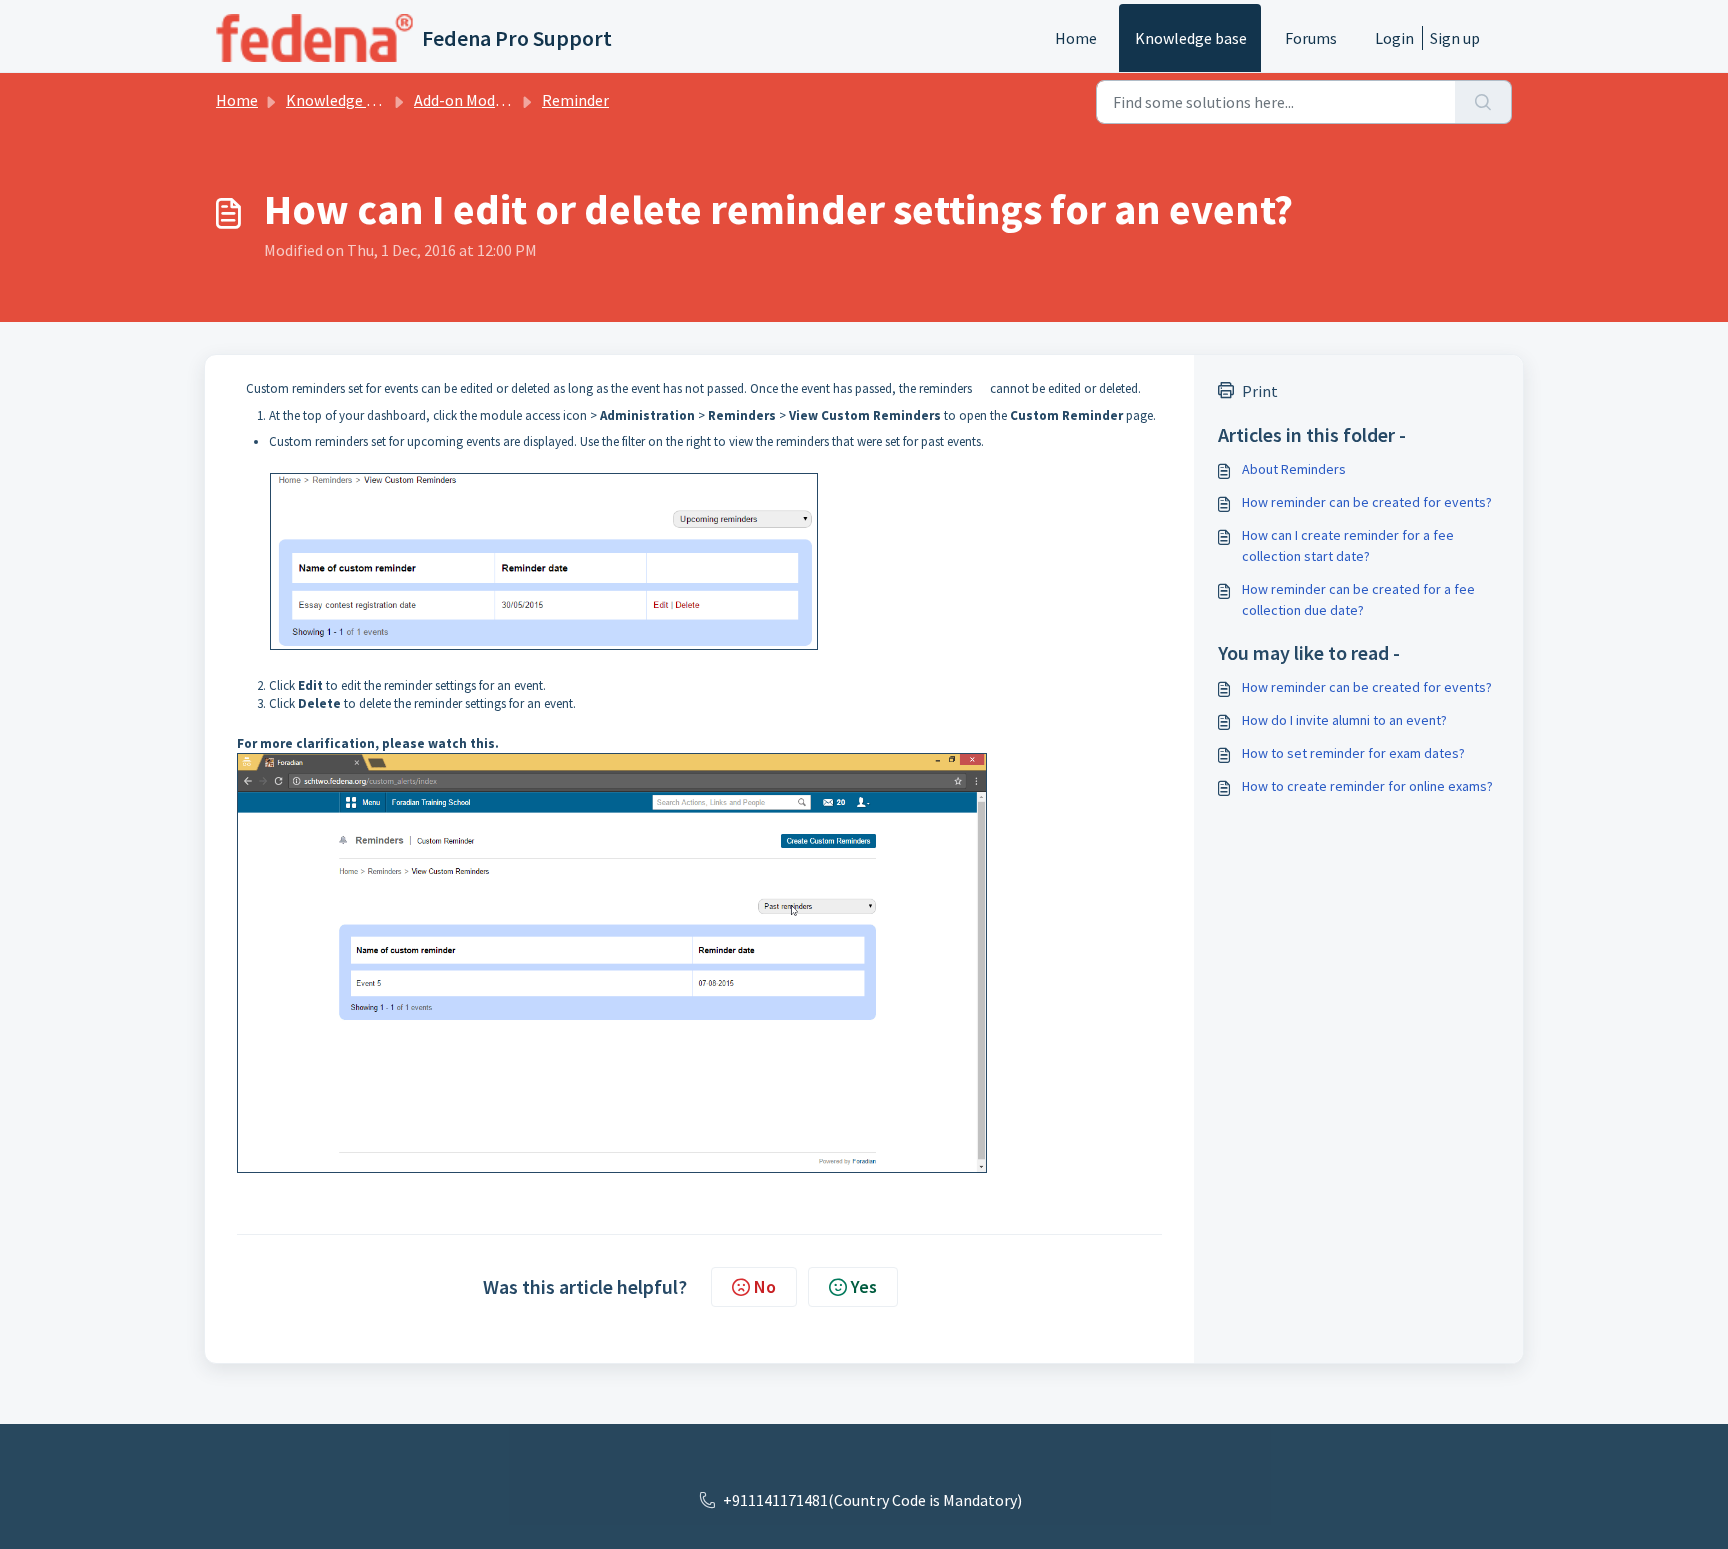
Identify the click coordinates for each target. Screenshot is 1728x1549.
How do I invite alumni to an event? (1344, 720)
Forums (1311, 38)
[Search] (1483, 102)
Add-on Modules (468, 100)
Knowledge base (1191, 38)
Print (1260, 391)
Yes (864, 1286)
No (765, 1286)
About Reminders (1294, 469)
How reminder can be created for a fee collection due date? (1358, 599)
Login (1394, 38)
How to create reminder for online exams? (1367, 786)
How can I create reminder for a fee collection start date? (1348, 545)
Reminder (575, 100)
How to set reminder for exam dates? (1353, 753)
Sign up (1455, 38)
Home (1076, 38)
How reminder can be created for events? (1367, 502)
